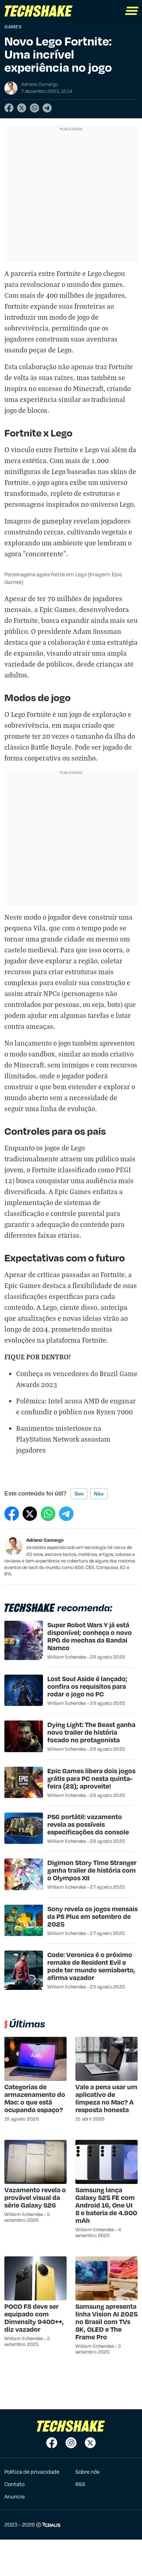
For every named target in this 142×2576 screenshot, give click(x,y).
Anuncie (15, 2496)
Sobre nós (87, 2472)
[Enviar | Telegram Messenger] (47, 108)
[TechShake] (39, 11)
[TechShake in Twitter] (90, 2443)
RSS (80, 2484)
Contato (14, 2484)
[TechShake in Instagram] (71, 2443)
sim (79, 1494)
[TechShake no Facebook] (52, 2443)
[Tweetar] (22, 108)
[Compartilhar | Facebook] (9, 108)
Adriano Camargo (45, 1540)
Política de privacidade (32, 2472)
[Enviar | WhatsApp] (34, 108)
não (99, 1494)
